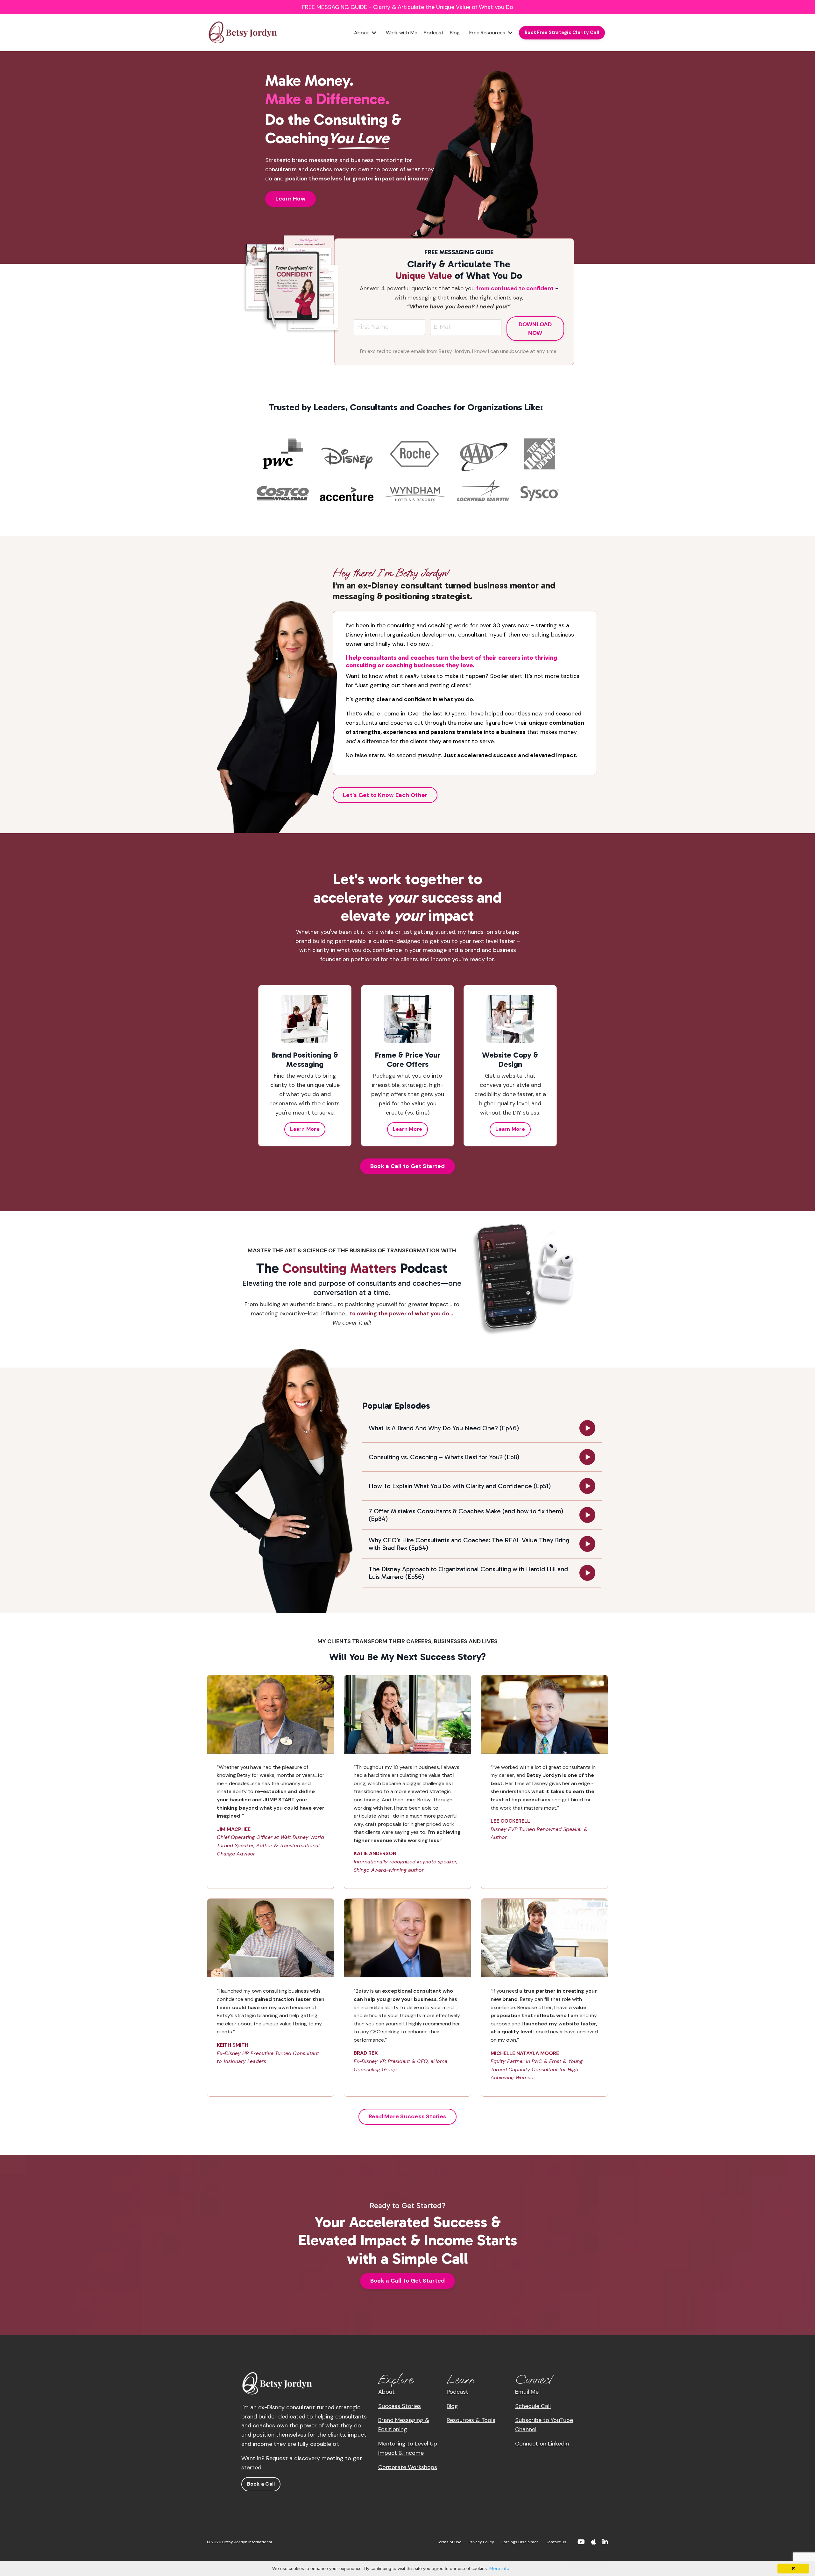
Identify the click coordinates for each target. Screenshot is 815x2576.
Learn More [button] (305, 1129)
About (386, 2392)
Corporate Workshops (408, 2467)
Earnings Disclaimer (520, 2542)
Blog (455, 33)
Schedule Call (533, 2406)
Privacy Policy (481, 2542)
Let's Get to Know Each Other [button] (385, 795)
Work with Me (402, 33)
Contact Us (556, 2542)
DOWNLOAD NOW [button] (535, 329)
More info (499, 2568)
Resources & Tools (471, 2420)
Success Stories (400, 2406)
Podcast (434, 33)
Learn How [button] (291, 199)
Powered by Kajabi (589, 2560)
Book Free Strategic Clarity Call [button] (562, 32)
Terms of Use (449, 2542)
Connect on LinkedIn (542, 2444)
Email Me (527, 2392)
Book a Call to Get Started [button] (408, 1166)
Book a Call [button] (261, 2484)
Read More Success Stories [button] (407, 2116)
